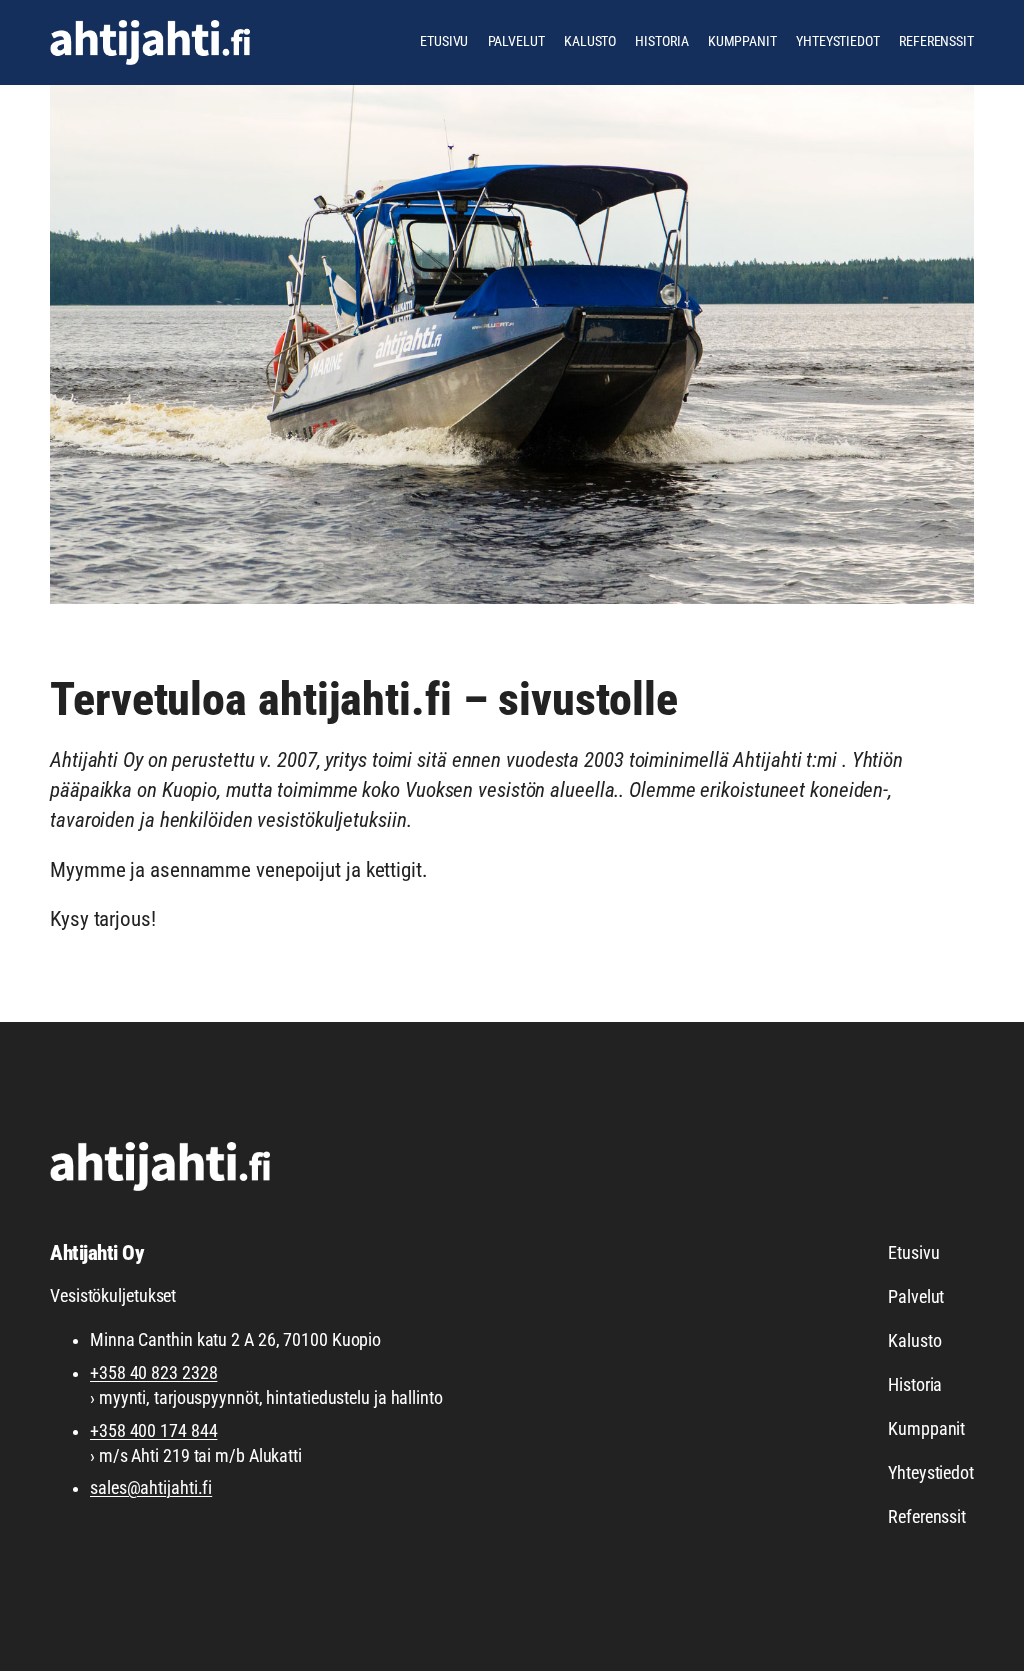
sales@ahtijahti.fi (151, 1488)
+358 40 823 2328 (153, 1373)
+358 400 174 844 (153, 1431)
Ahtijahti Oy (97, 1252)
